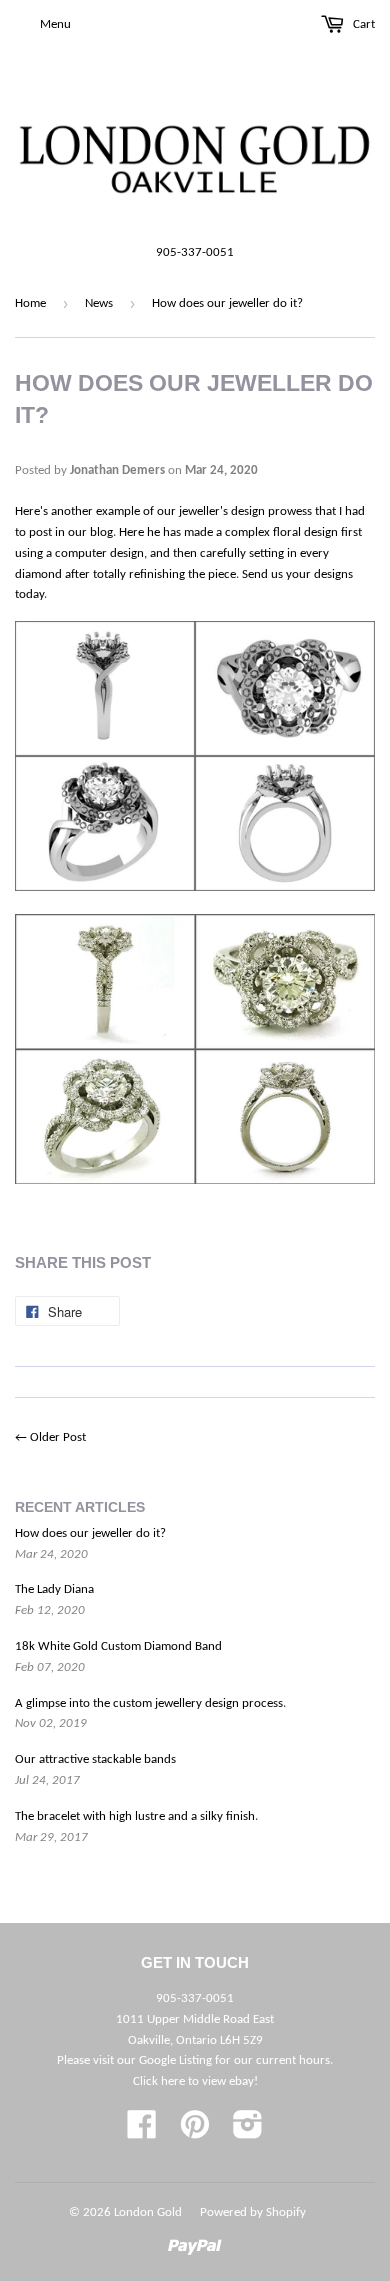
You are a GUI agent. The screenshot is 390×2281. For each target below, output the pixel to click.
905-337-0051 (195, 252)
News (99, 303)
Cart (362, 24)
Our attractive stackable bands (95, 1759)
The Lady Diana (54, 1589)
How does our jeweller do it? (90, 1533)
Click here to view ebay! (195, 2081)
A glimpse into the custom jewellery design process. (150, 1703)
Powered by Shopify (253, 2212)
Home (30, 303)
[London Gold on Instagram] (248, 2132)
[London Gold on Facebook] (142, 2132)
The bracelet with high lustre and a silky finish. (136, 1816)
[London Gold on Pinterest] (195, 2132)
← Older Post (50, 1437)
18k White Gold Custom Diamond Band (118, 1646)
